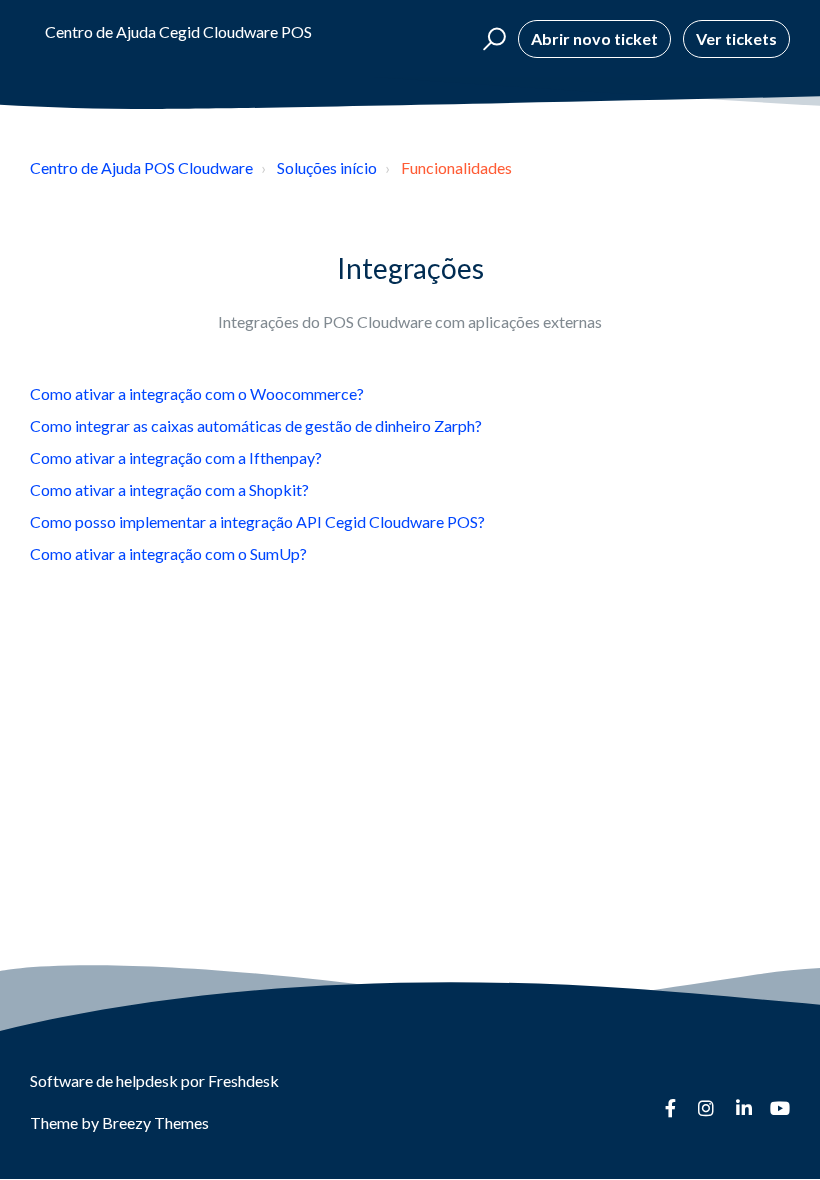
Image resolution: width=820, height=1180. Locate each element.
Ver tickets (736, 38)
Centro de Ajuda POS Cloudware (141, 167)
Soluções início (327, 167)
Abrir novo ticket (594, 38)
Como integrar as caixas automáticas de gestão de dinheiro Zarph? (256, 425)
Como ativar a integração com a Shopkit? (169, 489)
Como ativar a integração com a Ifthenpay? (176, 457)
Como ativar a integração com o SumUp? (168, 553)
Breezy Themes (155, 1122)
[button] (491, 39)
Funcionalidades (456, 167)
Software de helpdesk (105, 1080)
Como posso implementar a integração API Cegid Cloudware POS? (257, 521)
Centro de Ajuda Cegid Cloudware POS (178, 31)
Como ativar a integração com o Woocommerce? (197, 393)
